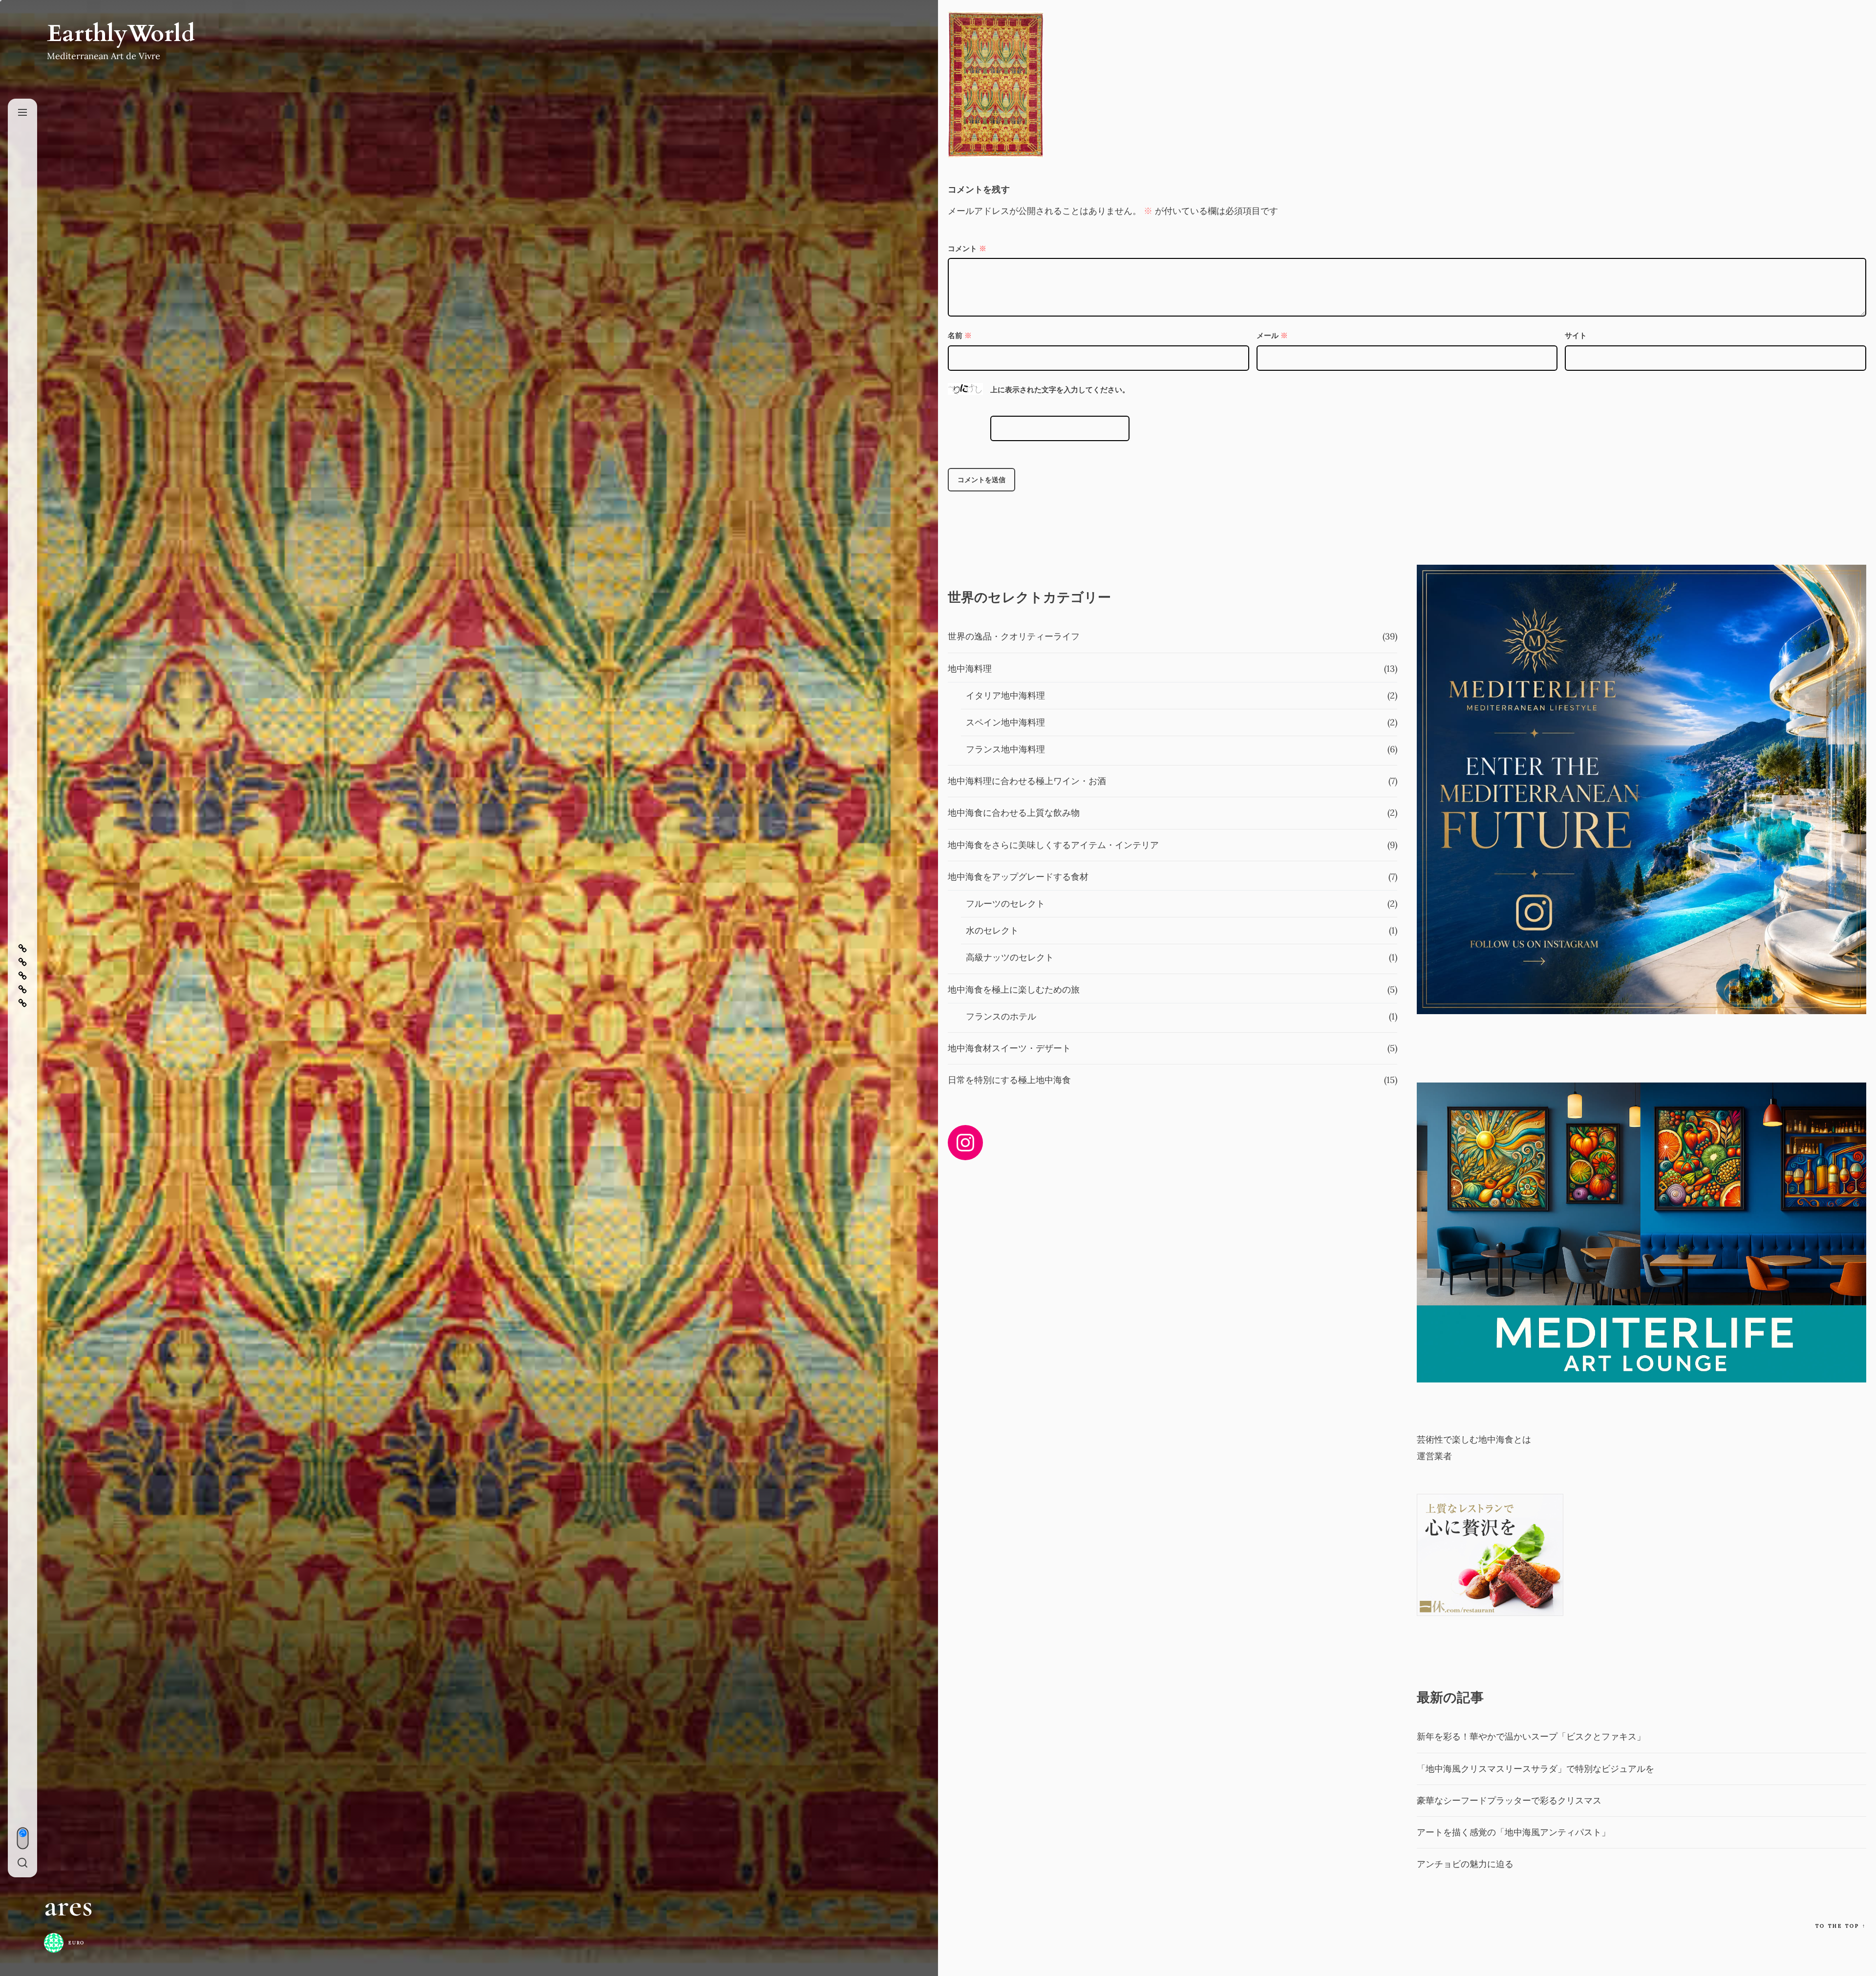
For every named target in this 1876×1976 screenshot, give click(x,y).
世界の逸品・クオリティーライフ (1014, 636)
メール (1272, 335)
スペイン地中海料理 (1005, 722)
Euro (76, 1943)
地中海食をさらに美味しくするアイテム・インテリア (1053, 845)
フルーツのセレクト (1005, 903)
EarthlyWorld (121, 34)
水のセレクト (992, 930)
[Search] (22, 1863)
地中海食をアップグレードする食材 (1018, 877)
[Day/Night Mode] (22, 1838)
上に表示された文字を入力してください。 (1060, 390)
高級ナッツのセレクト (1010, 957)
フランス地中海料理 (1005, 749)
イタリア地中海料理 (1005, 695)
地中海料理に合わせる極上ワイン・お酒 (1027, 781)
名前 (960, 335)
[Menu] (22, 113)
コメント (967, 248)
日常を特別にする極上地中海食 (1009, 1080)
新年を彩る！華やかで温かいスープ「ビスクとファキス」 (1531, 1736)
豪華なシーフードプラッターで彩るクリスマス (1509, 1800)
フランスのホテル (1001, 1016)
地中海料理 (970, 669)
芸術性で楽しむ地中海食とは (1474, 1439)
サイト (1576, 335)
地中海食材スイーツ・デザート (1009, 1048)
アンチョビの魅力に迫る (1465, 1864)
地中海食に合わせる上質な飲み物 (1014, 813)
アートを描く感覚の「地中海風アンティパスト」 (1514, 1832)
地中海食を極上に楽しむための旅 (1014, 989)
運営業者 (1434, 1456)
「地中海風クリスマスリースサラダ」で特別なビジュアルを (1535, 1769)
